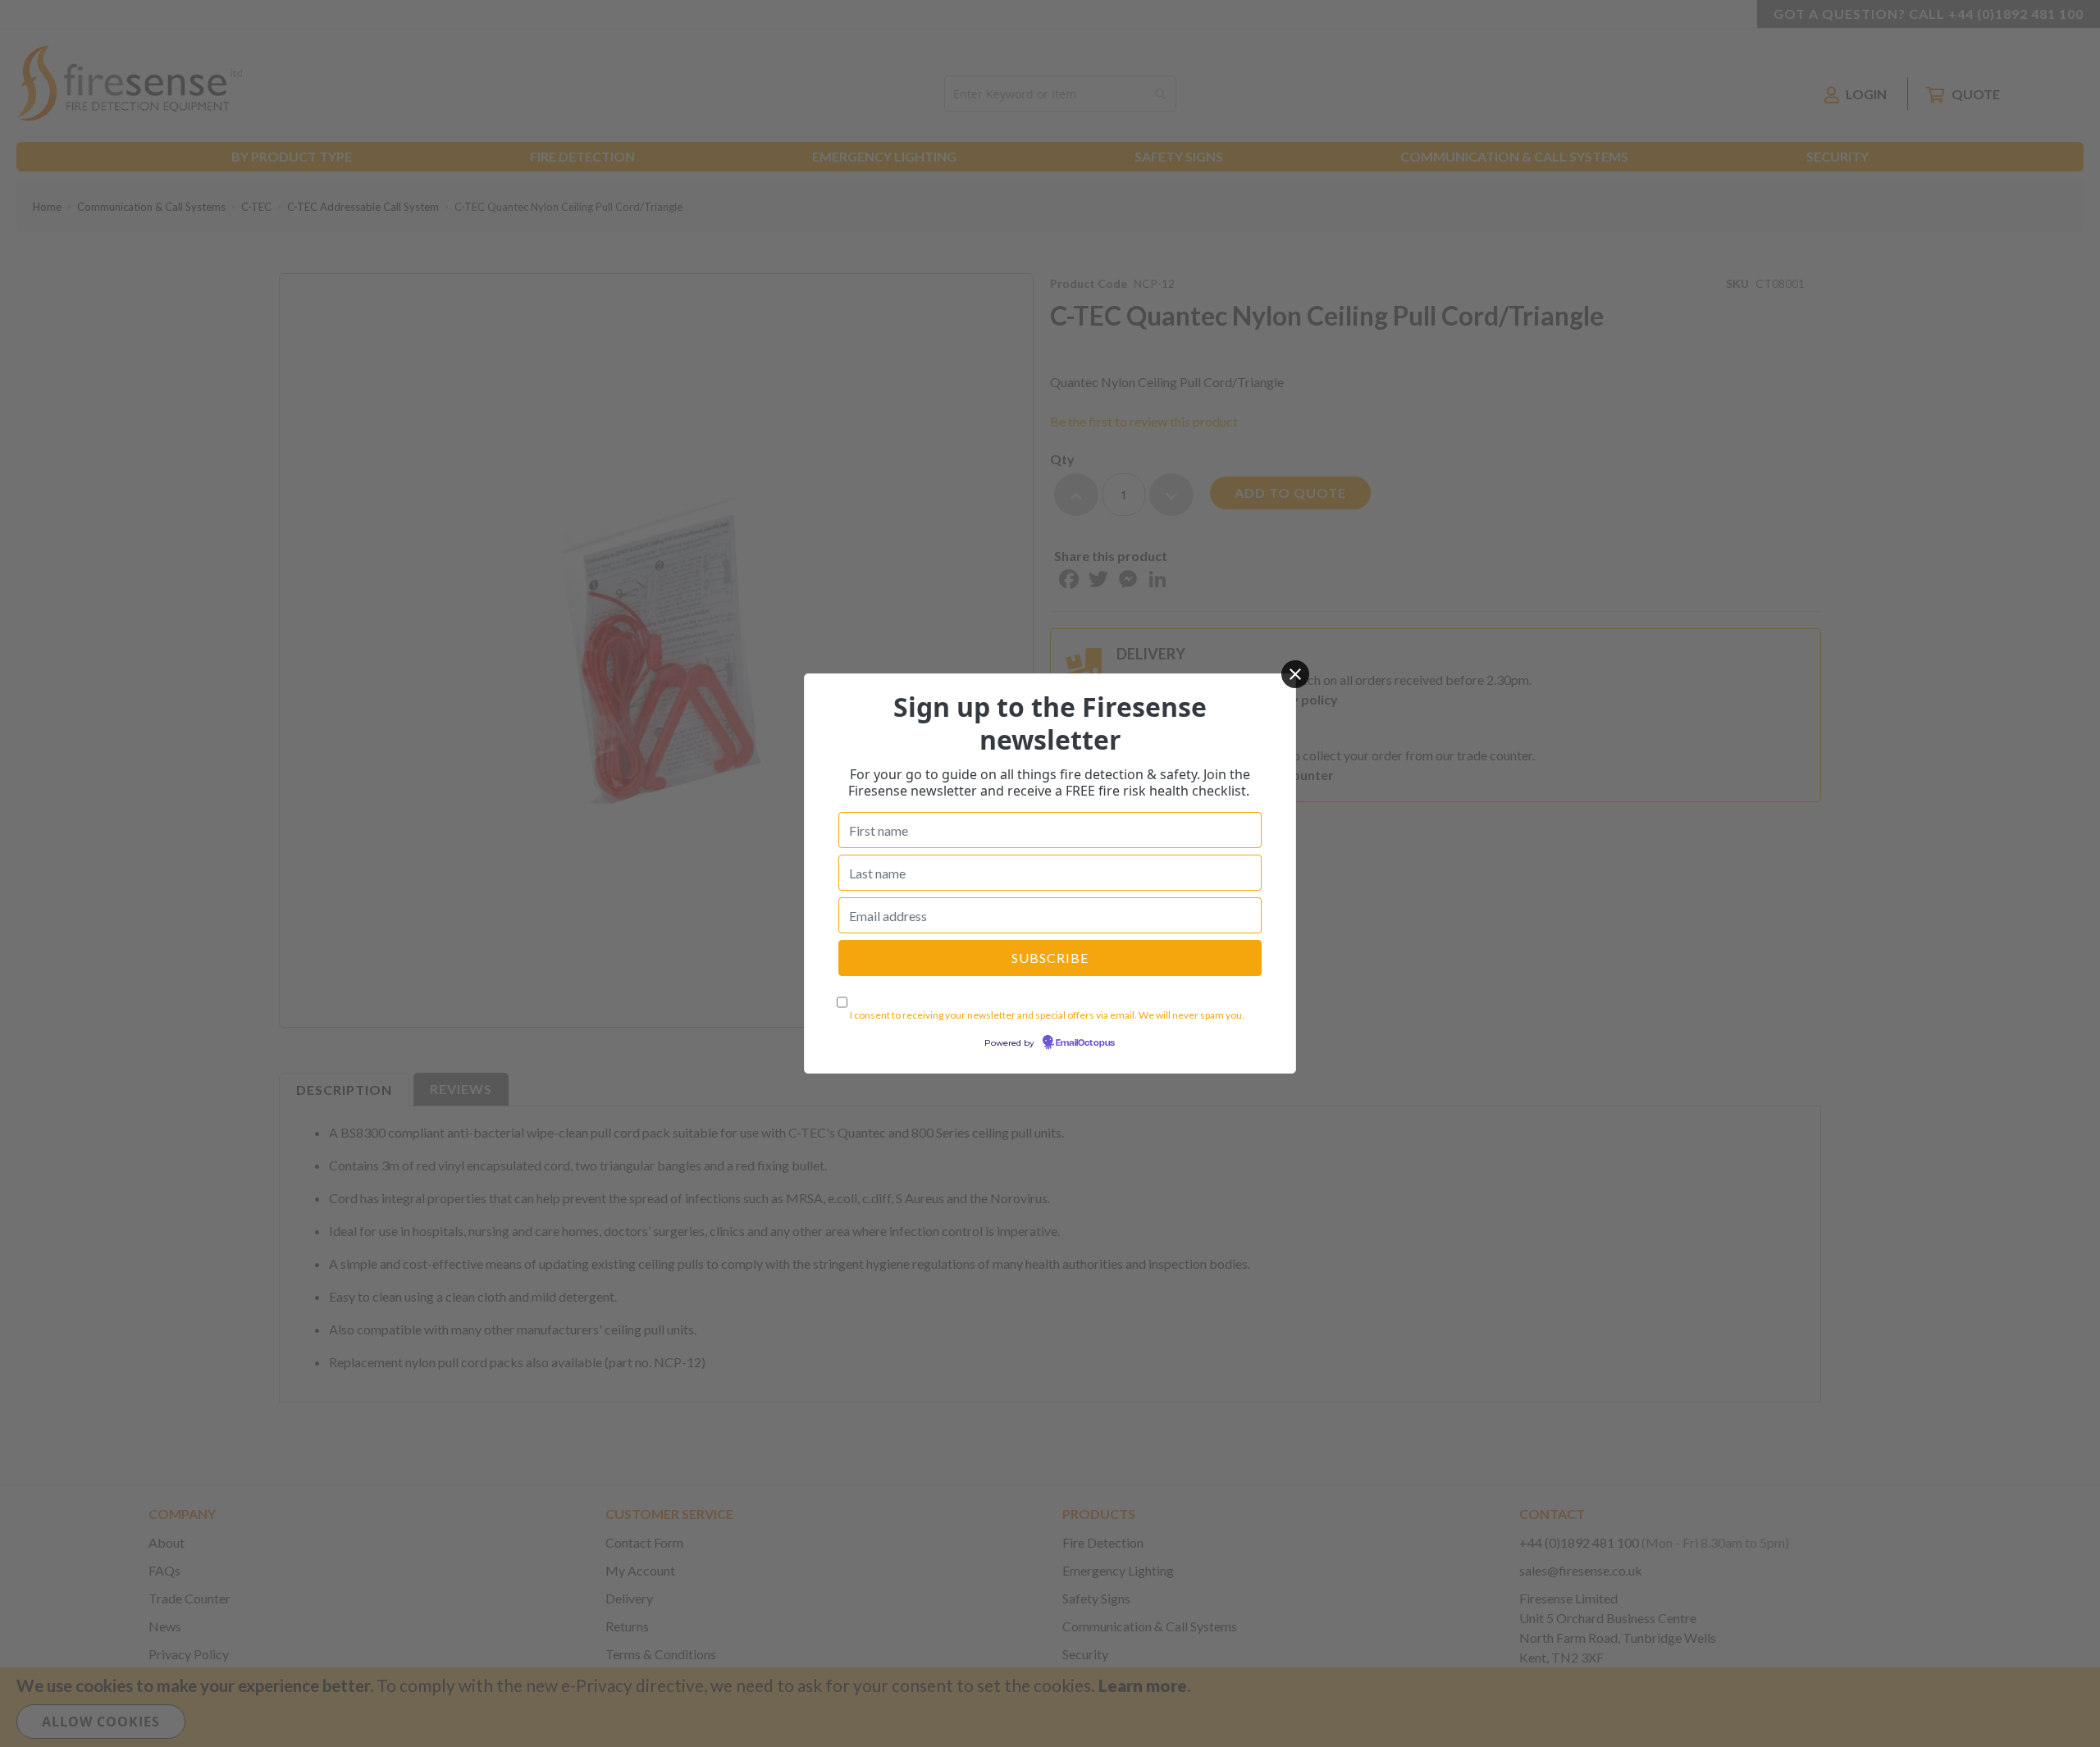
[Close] (1295, 674)
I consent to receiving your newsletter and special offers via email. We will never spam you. (1047, 1015)
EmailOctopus (1085, 1043)
